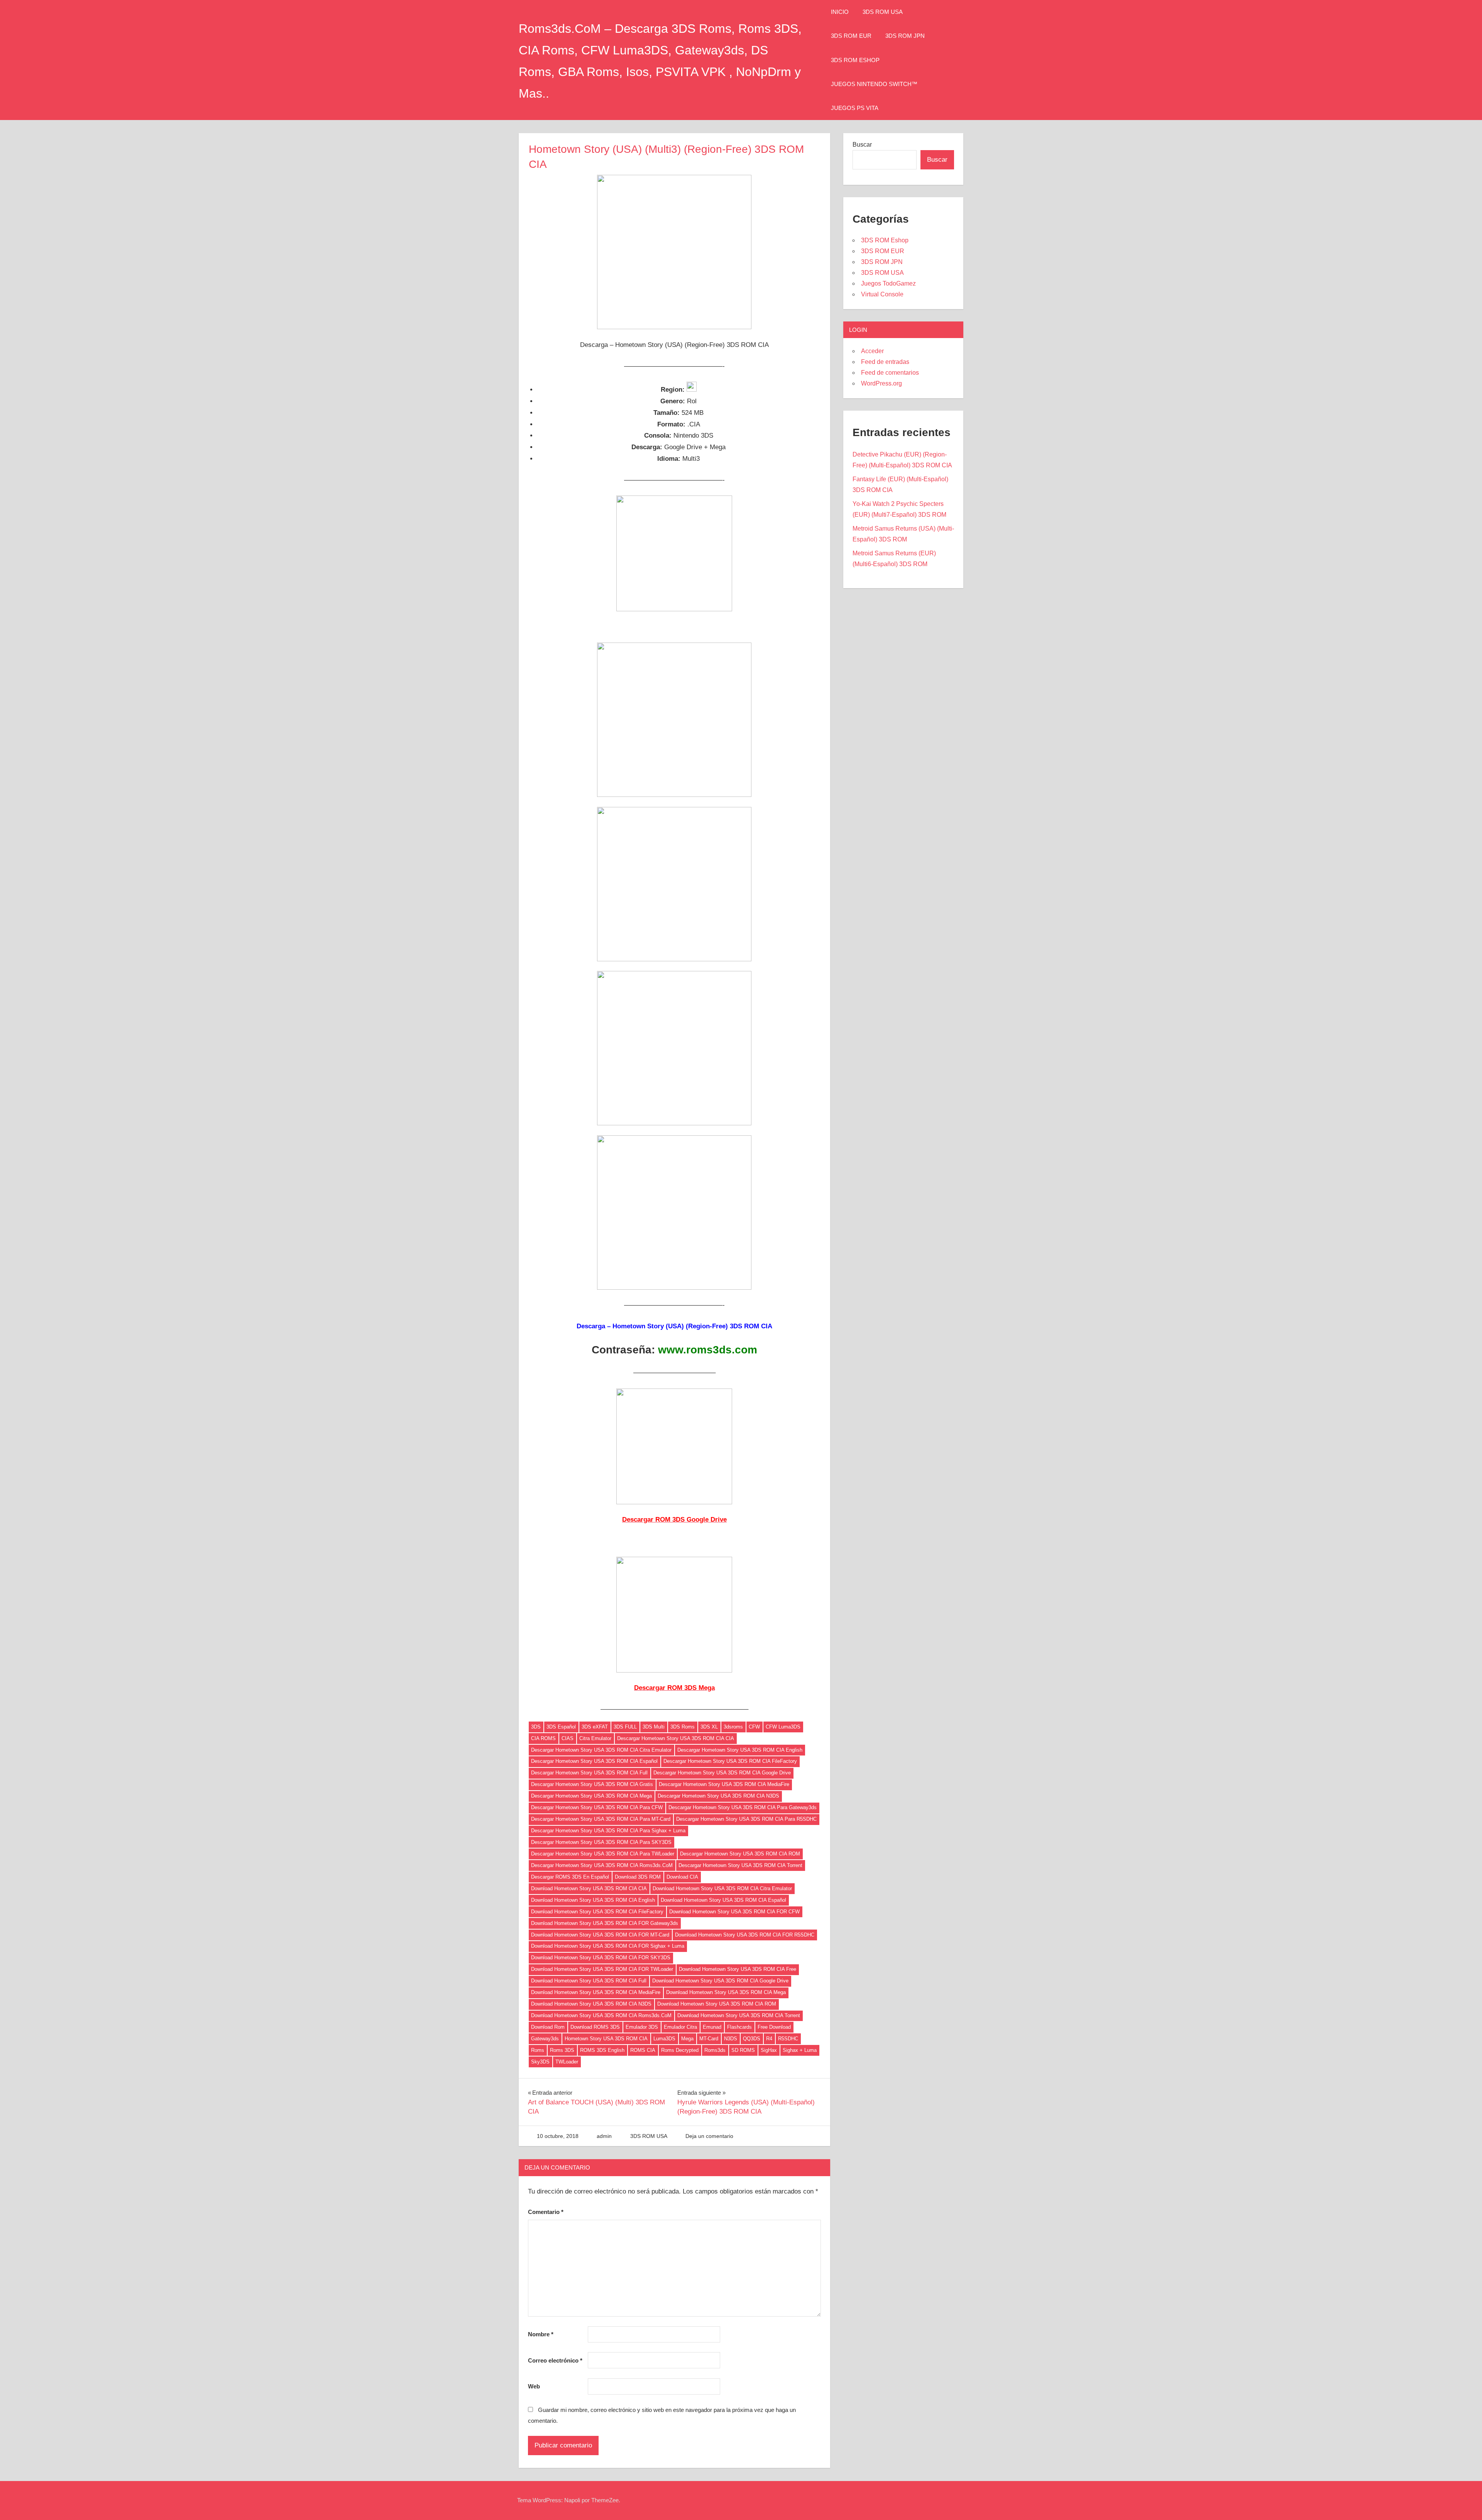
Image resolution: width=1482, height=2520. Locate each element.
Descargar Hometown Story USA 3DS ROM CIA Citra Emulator (601, 1750)
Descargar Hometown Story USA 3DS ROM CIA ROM (740, 1854)
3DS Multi (654, 1727)
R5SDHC (788, 2039)
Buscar (862, 145)
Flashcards (739, 2027)
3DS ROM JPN (905, 36)
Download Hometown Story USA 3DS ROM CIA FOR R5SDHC (745, 1935)
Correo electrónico (555, 2360)
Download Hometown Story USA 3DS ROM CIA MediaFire (596, 1992)
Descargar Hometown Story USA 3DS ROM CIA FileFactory (730, 1761)
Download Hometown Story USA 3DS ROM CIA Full (589, 1981)
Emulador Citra (680, 2027)
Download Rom (548, 2027)
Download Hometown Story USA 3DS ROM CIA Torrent (739, 2015)
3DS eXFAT (595, 1727)
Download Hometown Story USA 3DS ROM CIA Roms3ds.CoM (601, 2015)
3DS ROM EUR (851, 36)
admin (604, 2136)
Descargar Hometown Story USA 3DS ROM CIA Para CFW (597, 1807)
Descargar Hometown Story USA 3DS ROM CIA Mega (591, 1796)
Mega (687, 2039)
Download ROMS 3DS (595, 2027)
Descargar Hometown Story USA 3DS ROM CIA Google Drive (722, 1773)
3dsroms (733, 1727)
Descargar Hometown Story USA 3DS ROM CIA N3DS (718, 1796)
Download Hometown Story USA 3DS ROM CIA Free (738, 1969)
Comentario (546, 2212)
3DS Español (561, 1727)
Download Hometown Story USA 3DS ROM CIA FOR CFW (734, 1912)
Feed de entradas (885, 362)
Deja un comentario (709, 2136)
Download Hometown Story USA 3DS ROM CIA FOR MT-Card (600, 1935)
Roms (538, 2050)
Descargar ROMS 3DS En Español (570, 1877)
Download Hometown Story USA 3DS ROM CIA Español (723, 1900)
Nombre (541, 2334)
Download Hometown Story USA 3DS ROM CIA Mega (726, 1992)
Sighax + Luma (800, 2050)
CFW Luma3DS (783, 1727)
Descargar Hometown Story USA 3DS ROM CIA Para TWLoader (603, 1854)
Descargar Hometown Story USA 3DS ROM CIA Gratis (592, 1784)
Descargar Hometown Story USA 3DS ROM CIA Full (589, 1773)
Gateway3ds (545, 2039)
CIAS (568, 1738)
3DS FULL (625, 1727)
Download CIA (682, 1877)
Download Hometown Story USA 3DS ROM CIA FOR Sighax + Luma (608, 1946)
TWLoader (567, 2062)
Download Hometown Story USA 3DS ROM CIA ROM (717, 2004)
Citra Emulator (595, 1738)
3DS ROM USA (883, 12)
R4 (769, 2039)
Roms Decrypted (680, 2050)
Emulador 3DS (642, 2027)
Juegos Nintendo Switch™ (874, 84)
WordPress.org (881, 383)
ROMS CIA (643, 2050)
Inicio (840, 12)
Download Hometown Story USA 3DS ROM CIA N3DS (591, 2004)
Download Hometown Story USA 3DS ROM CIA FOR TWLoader (602, 1969)
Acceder (872, 351)
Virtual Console (882, 294)
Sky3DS (540, 2062)
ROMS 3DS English (602, 2050)
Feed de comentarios (890, 373)
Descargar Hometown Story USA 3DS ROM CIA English (740, 1750)
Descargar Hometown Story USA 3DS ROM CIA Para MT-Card (601, 1819)
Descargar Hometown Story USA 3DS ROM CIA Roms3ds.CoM (602, 1865)
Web (534, 2386)
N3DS (731, 2039)
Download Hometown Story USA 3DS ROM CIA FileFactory (597, 1912)
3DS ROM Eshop (855, 60)
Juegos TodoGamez (888, 283)
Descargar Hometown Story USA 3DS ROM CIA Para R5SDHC (746, 1819)
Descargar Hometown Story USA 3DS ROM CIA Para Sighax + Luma (608, 1831)
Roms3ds (715, 2050)
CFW (754, 1727)
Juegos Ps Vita (855, 108)
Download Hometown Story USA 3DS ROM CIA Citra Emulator (722, 1888)
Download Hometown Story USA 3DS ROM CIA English (593, 1900)
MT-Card (709, 2039)
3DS (536, 1727)
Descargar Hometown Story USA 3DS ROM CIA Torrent (740, 1865)
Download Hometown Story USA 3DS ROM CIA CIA (589, 1888)
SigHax (769, 2050)
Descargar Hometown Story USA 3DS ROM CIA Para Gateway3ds (743, 1807)
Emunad (712, 2027)
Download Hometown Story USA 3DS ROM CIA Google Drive (720, 1981)
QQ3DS (752, 2039)
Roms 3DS (562, 2050)
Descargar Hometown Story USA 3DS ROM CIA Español (594, 1761)
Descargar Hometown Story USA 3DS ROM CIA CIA (676, 1738)
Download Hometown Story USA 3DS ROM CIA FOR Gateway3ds (605, 1923)
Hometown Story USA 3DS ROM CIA (606, 2039)
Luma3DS (664, 2039)
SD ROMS (743, 2050)
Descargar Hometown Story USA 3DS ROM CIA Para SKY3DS (601, 1842)
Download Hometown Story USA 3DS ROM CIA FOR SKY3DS (601, 1958)
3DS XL (709, 1727)
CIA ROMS (543, 1738)
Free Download (774, 2027)
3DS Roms (683, 1727)
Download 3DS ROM (638, 1877)
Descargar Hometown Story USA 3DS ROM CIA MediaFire (724, 1784)
